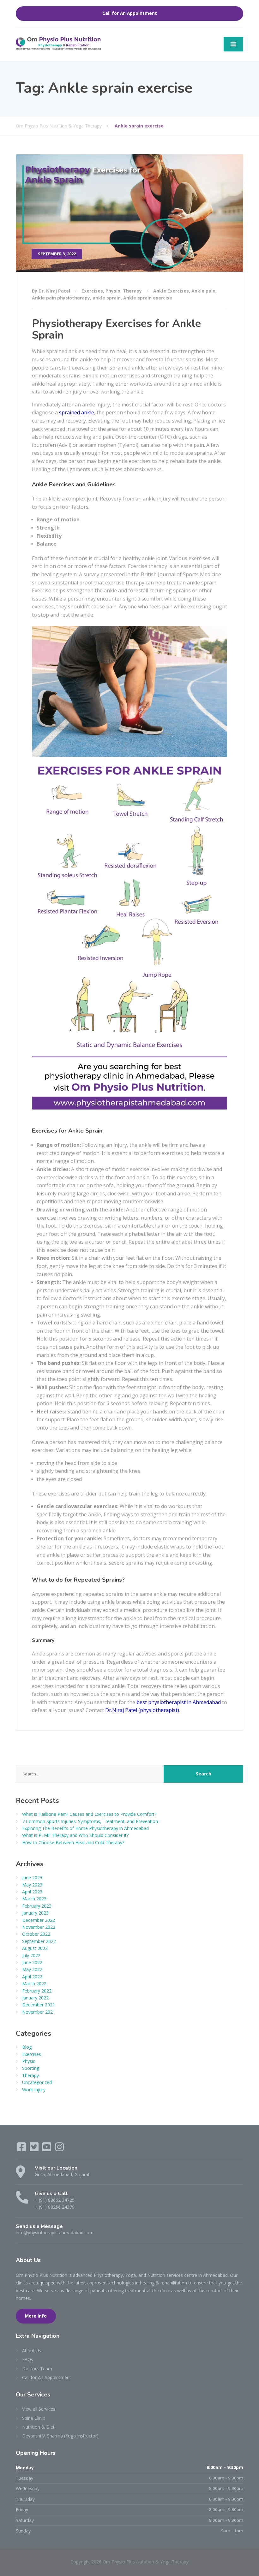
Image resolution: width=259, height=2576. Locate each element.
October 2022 (36, 1934)
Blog (27, 2047)
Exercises (92, 291)
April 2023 (32, 1892)
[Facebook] (22, 2149)
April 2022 (32, 1977)
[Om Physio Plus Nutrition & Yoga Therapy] (58, 43)
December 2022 (39, 1920)
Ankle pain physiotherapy (61, 298)
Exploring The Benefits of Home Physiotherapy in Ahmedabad (85, 1828)
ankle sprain (107, 298)
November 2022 (39, 1927)
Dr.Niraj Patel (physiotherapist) (142, 1710)
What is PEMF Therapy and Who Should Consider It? (75, 1835)
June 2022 (32, 1962)
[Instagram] (59, 2149)
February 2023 (37, 1906)
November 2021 (39, 2012)
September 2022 (39, 1941)
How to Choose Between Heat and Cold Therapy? (73, 1842)
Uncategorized (37, 2082)
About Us (32, 2351)
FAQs (28, 2359)
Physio (113, 291)
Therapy (132, 291)
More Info (36, 2316)
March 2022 (34, 1984)
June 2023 (32, 1877)
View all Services (39, 2409)
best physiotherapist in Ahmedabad (179, 1702)
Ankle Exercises (171, 291)
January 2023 (35, 1913)
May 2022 (32, 1969)
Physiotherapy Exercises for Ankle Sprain (116, 329)
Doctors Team (37, 2369)
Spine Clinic (33, 2418)
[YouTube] (47, 2149)
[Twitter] (35, 2149)
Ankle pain (203, 291)
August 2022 (35, 1948)
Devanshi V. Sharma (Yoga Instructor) (60, 2436)
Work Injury (34, 2090)
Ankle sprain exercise (148, 298)
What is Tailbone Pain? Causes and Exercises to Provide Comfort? (89, 1814)
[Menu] (233, 44)
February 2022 (37, 1991)
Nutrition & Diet (38, 2427)
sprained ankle (77, 412)
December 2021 (39, 2005)
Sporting (31, 2068)
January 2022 (35, 1998)
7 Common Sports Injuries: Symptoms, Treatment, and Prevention (90, 1821)
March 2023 (34, 1899)
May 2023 (32, 1885)
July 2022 (31, 1955)
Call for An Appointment (130, 13)
